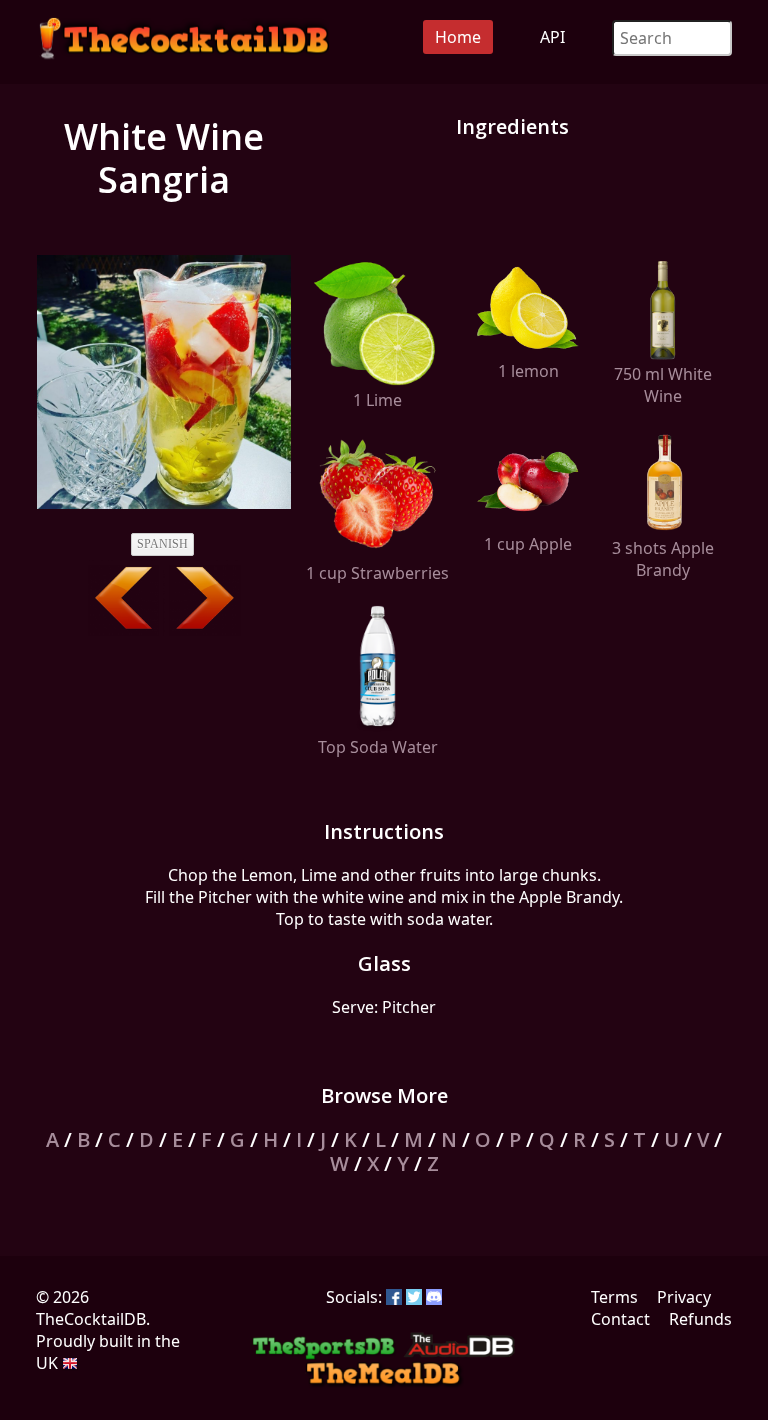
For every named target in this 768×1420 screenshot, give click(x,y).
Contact (620, 1319)
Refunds (700, 1319)
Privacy (684, 1297)
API (552, 37)
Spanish (162, 544)
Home (458, 37)
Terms (614, 1297)
